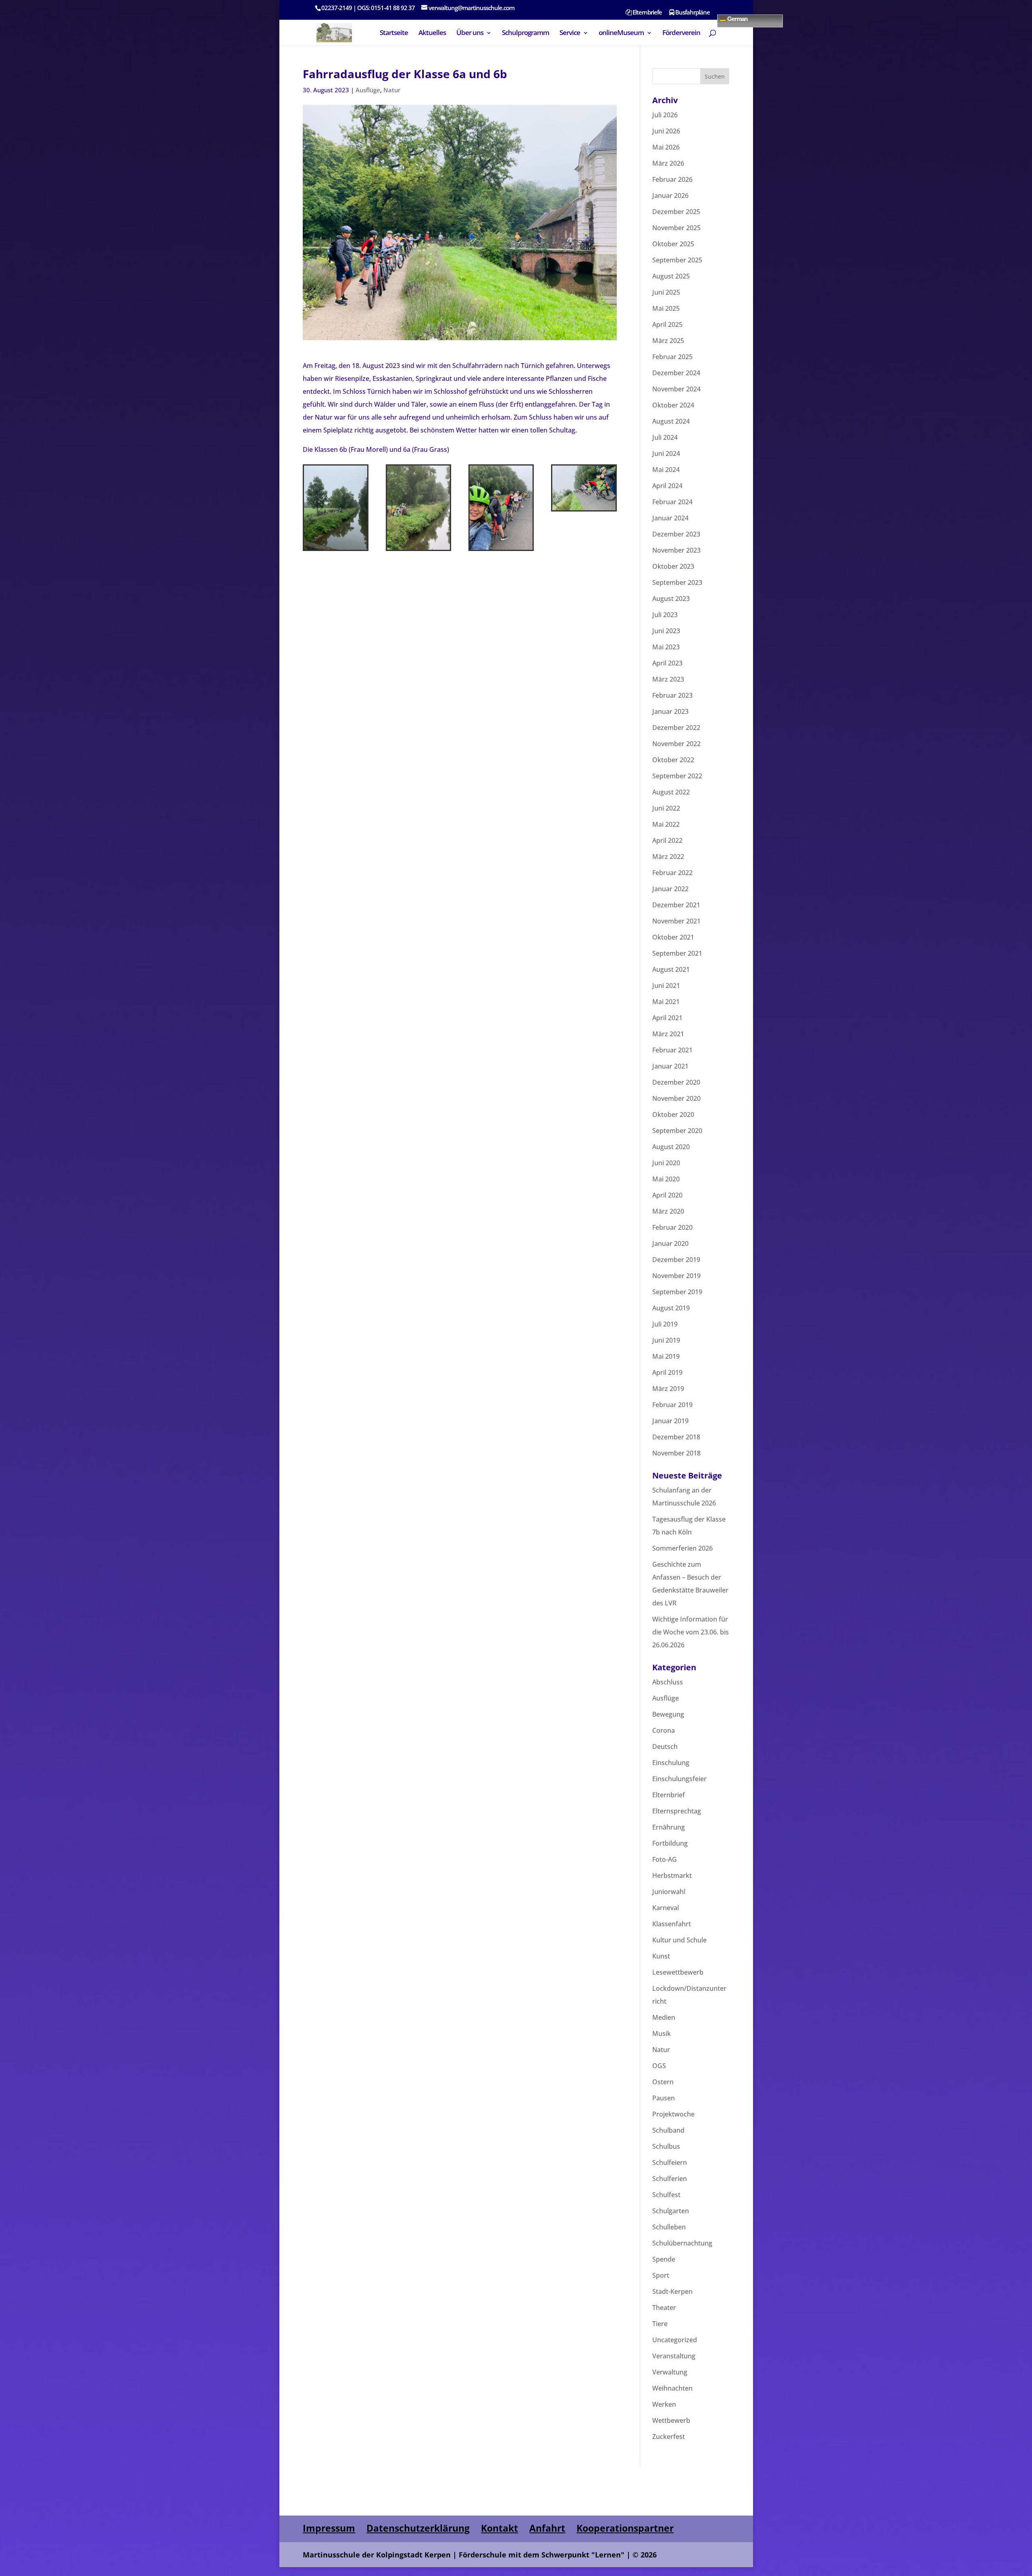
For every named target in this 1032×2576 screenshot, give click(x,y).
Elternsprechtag (677, 1811)
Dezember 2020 (676, 1082)
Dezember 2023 (676, 534)
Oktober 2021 (673, 937)
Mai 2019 (666, 1356)
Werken (664, 2404)
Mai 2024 (666, 470)
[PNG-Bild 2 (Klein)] (419, 550)
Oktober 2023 (673, 566)
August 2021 (671, 969)
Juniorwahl (669, 1892)
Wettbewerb (671, 2420)
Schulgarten (671, 2211)
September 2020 (677, 1131)
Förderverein (681, 33)
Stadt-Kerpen (672, 2291)
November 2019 (676, 1276)
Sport (661, 2275)
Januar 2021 (670, 1066)
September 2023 (677, 582)
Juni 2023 (666, 631)
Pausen (664, 2098)
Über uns (470, 33)
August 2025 (671, 276)
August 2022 (671, 792)
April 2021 (667, 1018)
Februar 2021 (672, 1050)
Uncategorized (675, 2340)
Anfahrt (547, 2528)
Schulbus (666, 2146)
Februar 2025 (672, 357)
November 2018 (676, 1453)
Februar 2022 (672, 873)
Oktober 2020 (673, 1114)
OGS (659, 2066)
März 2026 (668, 163)
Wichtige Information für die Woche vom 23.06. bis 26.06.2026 (691, 1632)
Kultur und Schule (679, 1940)
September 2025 (677, 260)
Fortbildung (670, 1843)
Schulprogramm (525, 33)
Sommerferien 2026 (682, 1548)
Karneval (666, 1908)
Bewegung (668, 1714)
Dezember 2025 (676, 212)
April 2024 (667, 486)
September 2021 (677, 953)
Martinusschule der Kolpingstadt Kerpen (377, 2555)
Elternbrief (669, 1795)
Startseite (394, 33)
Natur (392, 90)
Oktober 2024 (673, 405)
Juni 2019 (666, 1340)
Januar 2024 (670, 518)
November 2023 (676, 550)
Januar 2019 (670, 1421)
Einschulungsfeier (679, 1779)
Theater (664, 2308)
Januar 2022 (670, 889)
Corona (664, 1730)
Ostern (663, 2082)
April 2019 (667, 1372)
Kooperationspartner (625, 2528)
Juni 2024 (666, 453)
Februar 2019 (672, 1405)
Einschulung (671, 1763)
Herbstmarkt (672, 1875)
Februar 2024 (672, 502)
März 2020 (668, 1211)
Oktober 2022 (673, 760)
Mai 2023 (666, 647)
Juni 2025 (666, 292)
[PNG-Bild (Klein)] (336, 550)
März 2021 (668, 1034)
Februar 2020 (672, 1227)
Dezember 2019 (676, 1260)
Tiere (660, 2324)
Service (570, 33)
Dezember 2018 (676, 1437)
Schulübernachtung (682, 2243)
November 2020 (676, 1098)
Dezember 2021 (676, 905)
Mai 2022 (666, 824)
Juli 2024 (665, 437)
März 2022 (668, 857)
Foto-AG (665, 1859)
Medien (664, 2017)
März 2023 (668, 679)
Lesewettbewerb (678, 1972)
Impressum (329, 2528)
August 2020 (671, 1147)
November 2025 (676, 228)
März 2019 (668, 1389)
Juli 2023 (665, 615)
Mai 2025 (666, 308)
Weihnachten (672, 2388)
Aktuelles (432, 33)
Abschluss (668, 1682)
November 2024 (676, 389)
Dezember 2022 (676, 728)
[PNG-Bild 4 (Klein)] (584, 510)
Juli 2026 (665, 115)
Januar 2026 (670, 195)
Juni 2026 (666, 131)
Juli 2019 (665, 1324)
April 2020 (667, 1195)
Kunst (661, 1956)
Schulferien (670, 2179)
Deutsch (665, 1746)
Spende (664, 2259)
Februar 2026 (672, 179)
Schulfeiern (670, 2162)
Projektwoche (673, 2114)
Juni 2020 (666, 1163)
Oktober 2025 (673, 244)
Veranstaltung (674, 2356)
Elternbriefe (647, 13)
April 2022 (667, 840)
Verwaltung (670, 2372)
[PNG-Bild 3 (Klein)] (501, 550)
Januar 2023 (670, 711)
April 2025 (667, 324)
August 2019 (671, 1308)
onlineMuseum (621, 33)
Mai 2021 (666, 1002)
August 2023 (671, 599)
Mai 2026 (666, 147)
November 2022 (676, 744)
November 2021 (676, 921)
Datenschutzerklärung (418, 2528)
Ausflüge (368, 90)
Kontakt (499, 2528)
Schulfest (666, 2195)
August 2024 (671, 421)
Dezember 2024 (676, 373)
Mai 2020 (666, 1179)
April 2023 (667, 663)
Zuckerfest (669, 2437)
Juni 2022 (666, 808)
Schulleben (669, 2227)
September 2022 (677, 776)
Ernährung (669, 1827)
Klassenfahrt (672, 1924)
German (737, 18)
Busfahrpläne (692, 13)
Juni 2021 (666, 985)
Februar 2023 (672, 695)
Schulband (668, 2130)
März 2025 (668, 341)
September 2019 (677, 1292)
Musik (662, 2033)
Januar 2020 (670, 1243)
